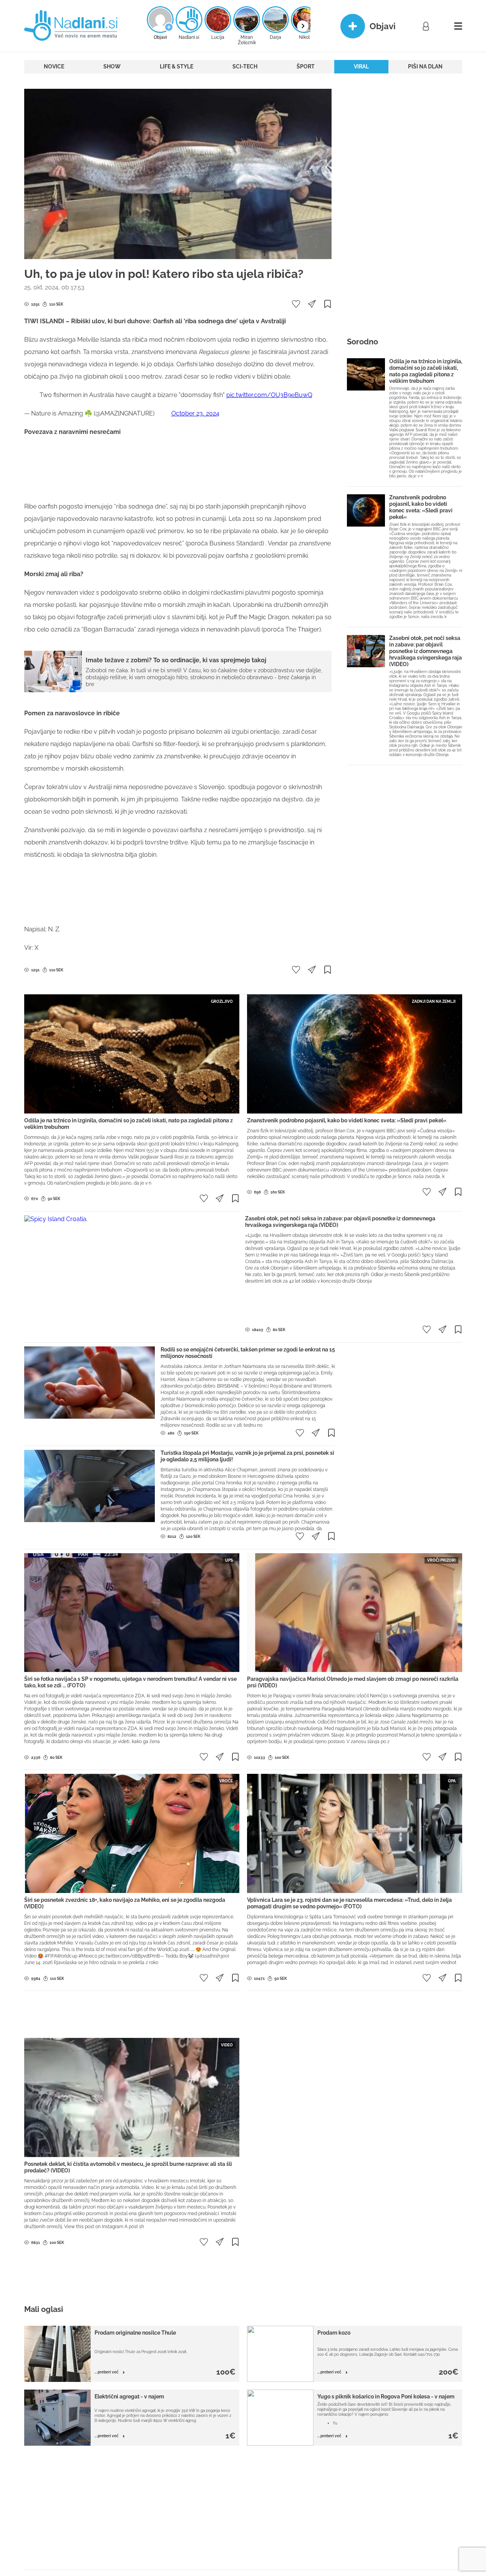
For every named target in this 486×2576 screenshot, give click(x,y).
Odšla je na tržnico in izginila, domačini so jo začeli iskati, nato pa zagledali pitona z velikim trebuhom (426, 371)
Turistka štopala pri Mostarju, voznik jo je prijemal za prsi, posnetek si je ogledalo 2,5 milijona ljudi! (247, 1456)
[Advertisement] (178, 469)
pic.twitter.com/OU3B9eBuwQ (269, 395)
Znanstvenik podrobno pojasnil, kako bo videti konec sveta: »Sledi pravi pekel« (421, 507)
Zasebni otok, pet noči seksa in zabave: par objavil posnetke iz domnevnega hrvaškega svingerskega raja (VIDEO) (425, 651)
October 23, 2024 (195, 413)
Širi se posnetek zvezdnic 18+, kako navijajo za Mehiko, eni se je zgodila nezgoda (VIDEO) (125, 1903)
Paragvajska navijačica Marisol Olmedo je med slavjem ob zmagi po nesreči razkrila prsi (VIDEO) (353, 1682)
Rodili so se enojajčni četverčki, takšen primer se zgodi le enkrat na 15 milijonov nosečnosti (248, 1353)
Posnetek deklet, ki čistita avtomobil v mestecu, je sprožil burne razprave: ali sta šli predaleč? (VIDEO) (128, 2167)
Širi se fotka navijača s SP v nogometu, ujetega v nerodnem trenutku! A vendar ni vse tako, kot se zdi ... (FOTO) (130, 1682)
